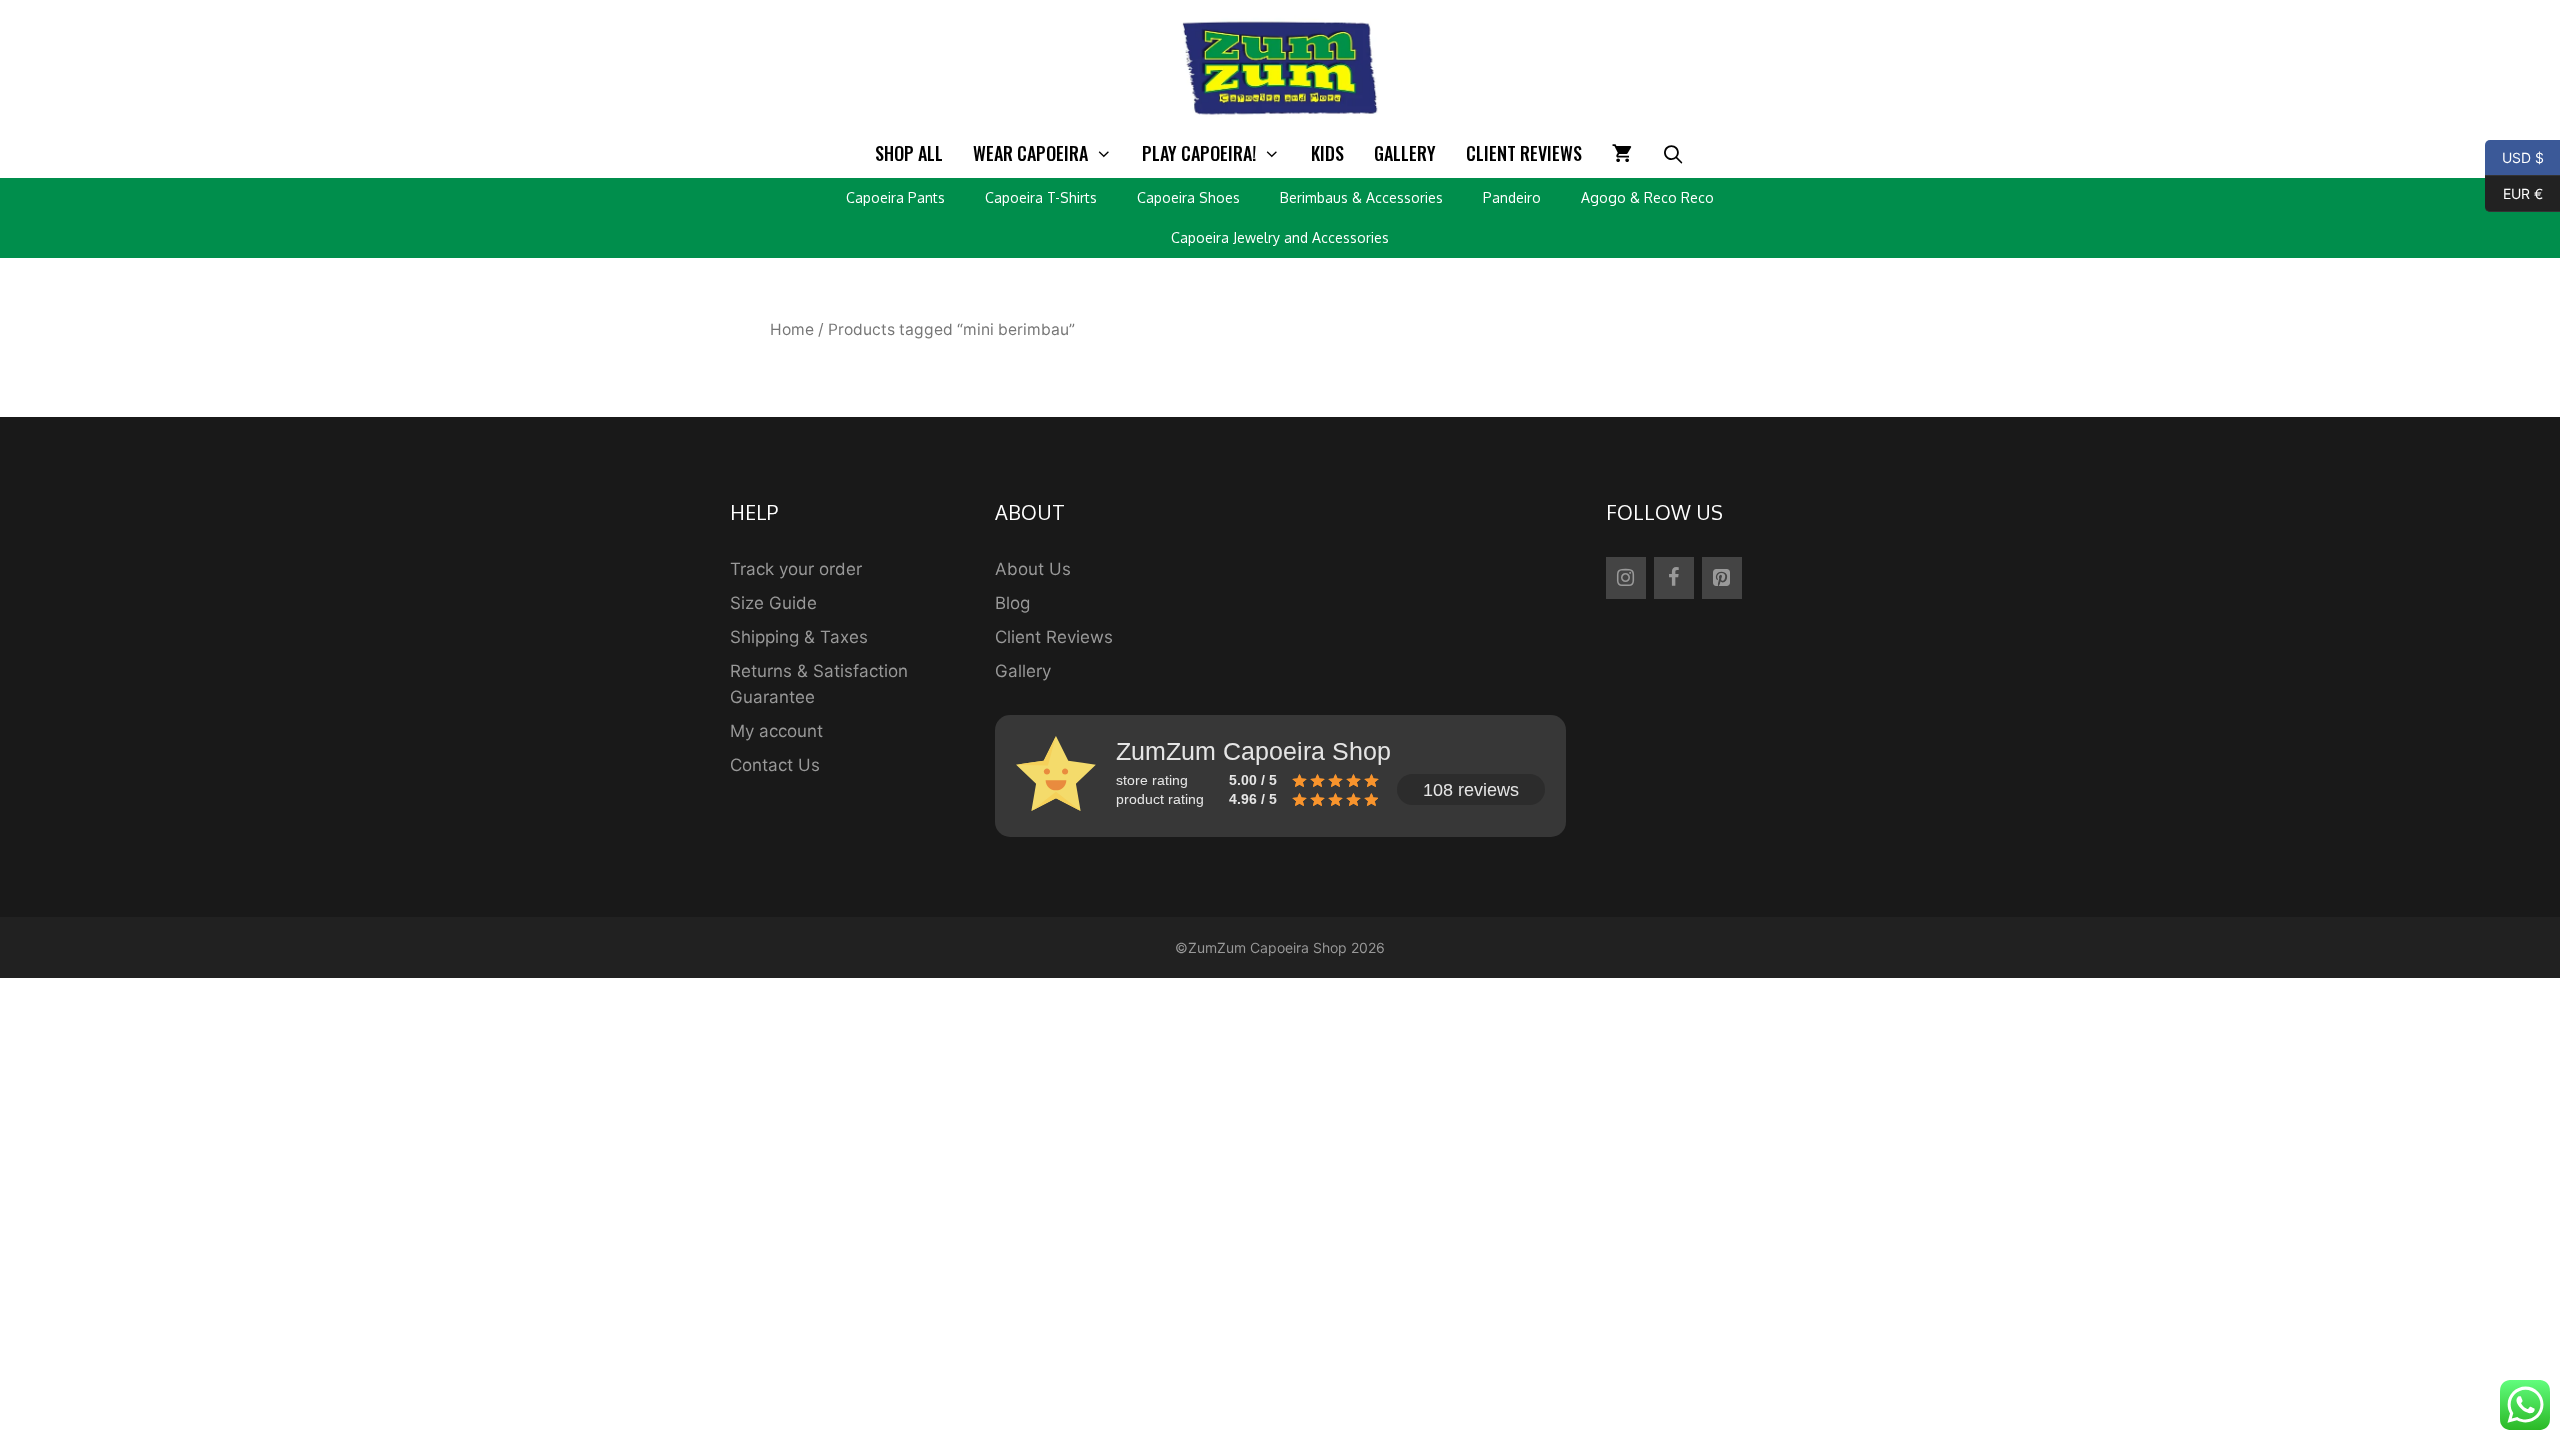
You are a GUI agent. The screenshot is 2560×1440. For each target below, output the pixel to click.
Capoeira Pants (895, 197)
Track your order (796, 569)
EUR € (2514, 192)
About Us (1033, 569)
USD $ (2514, 156)
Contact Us (775, 765)
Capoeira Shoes (1188, 197)
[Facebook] (1674, 578)
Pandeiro (1512, 197)
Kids (1327, 153)
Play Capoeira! (1199, 153)
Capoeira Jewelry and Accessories (1280, 237)
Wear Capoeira (1030, 153)
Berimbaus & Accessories (1361, 197)
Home (792, 329)
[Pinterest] (1722, 578)
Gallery (1405, 153)
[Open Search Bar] (1673, 153)
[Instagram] (1626, 578)
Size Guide (773, 603)
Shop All (909, 153)
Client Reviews (1524, 153)
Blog (1012, 603)
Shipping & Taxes (799, 637)
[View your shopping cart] (1622, 153)
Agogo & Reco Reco (1647, 197)
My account (776, 731)
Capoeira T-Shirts (1041, 197)
